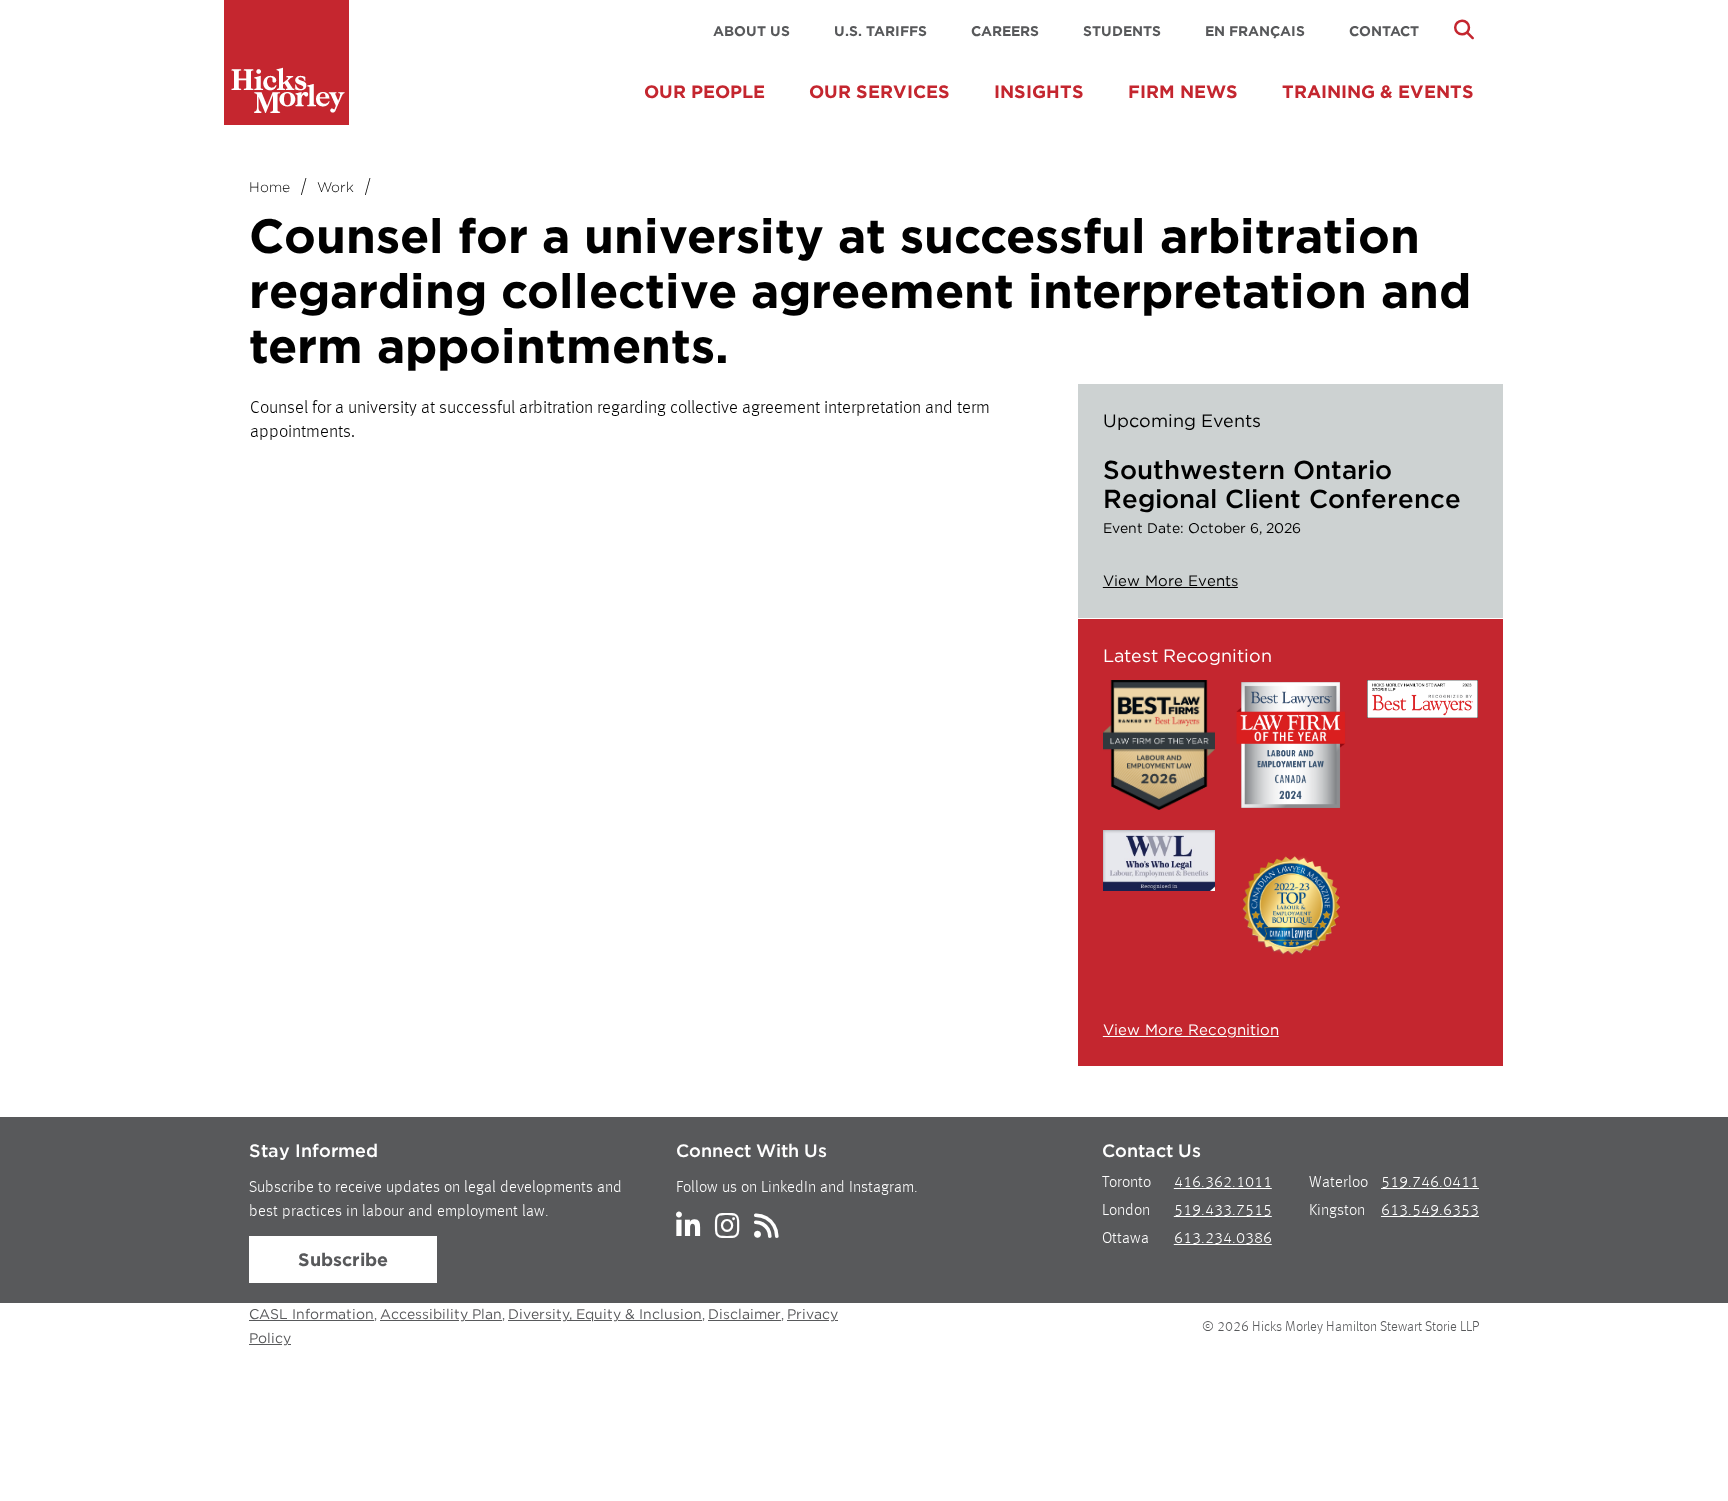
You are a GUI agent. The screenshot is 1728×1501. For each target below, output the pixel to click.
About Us (751, 31)
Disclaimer (744, 1314)
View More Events (1170, 581)
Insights (1039, 91)
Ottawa (1125, 1239)
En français (1255, 31)
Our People (704, 91)
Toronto (1126, 1183)
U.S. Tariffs (880, 31)
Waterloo (1338, 1183)
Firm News (1183, 91)
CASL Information (311, 1314)
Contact (1384, 31)
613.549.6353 (1430, 1211)
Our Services (879, 91)
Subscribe (343, 1259)
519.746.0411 (1430, 1183)
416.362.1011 (1223, 1183)
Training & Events (1378, 91)
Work (335, 187)
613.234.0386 (1223, 1239)
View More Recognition (1191, 1030)
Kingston (1337, 1211)
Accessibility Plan (441, 1314)
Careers (1005, 31)
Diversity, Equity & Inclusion (605, 1314)
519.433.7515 (1223, 1211)
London (1126, 1211)
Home (269, 187)
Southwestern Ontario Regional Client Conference (1282, 484)
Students (1122, 31)
